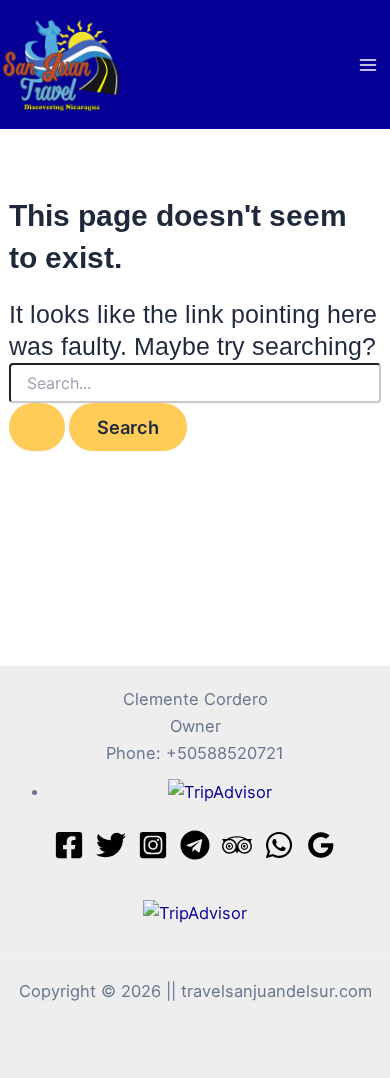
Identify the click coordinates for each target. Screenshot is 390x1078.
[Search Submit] (37, 427)
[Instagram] (153, 845)
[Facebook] (69, 845)
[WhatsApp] (279, 845)
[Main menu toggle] (367, 64)
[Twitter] (111, 845)
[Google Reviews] (321, 845)
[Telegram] (195, 845)
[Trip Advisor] (237, 845)
